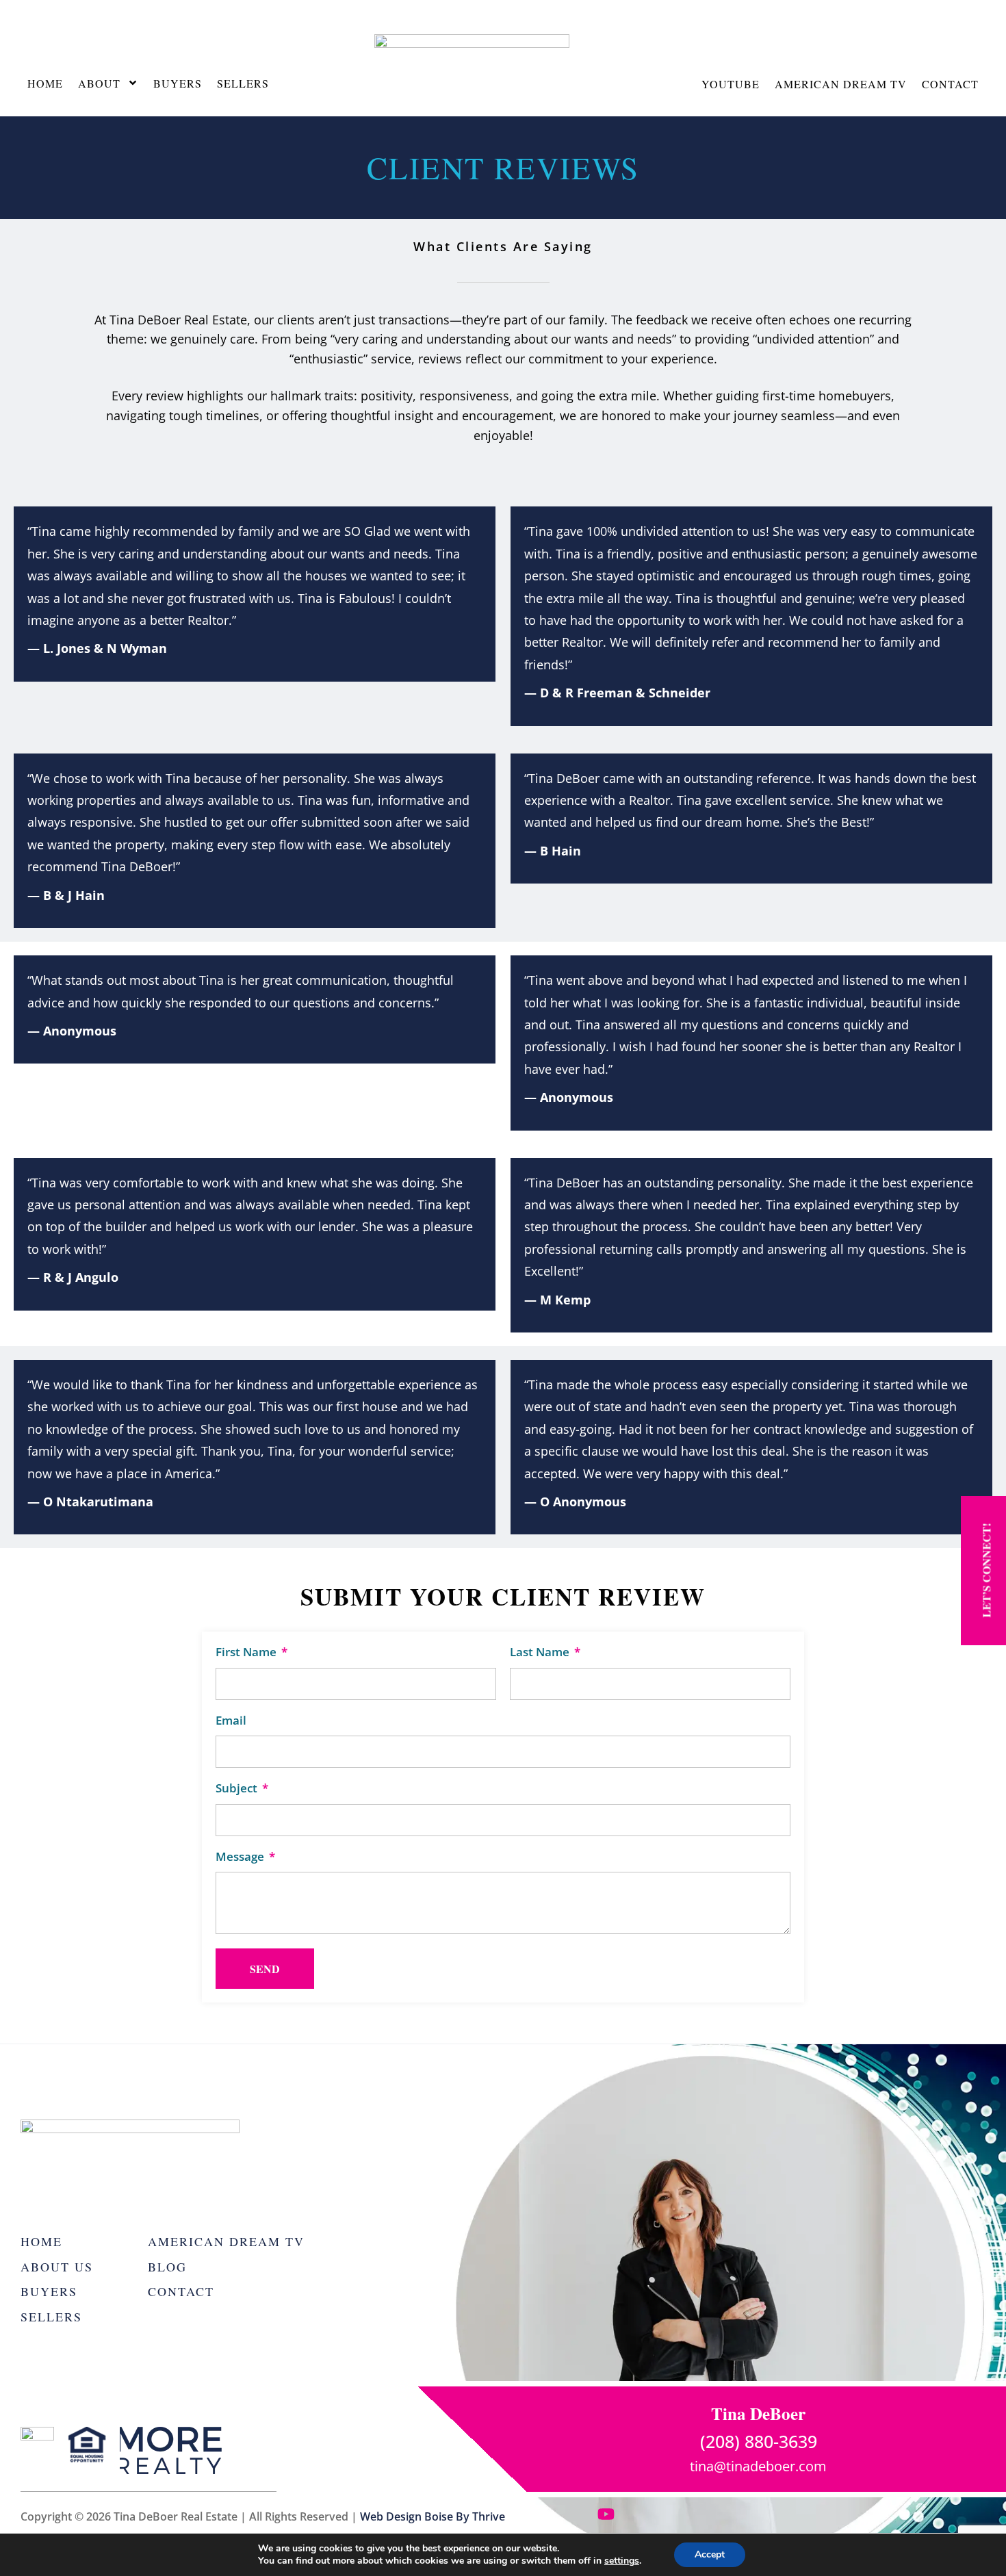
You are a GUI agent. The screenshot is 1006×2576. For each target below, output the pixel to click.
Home (45, 83)
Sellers (243, 83)
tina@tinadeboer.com (758, 2466)
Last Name (541, 1652)
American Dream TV (841, 84)
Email (231, 1721)
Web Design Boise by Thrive (433, 2516)
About (99, 83)
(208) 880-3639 (759, 2441)
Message (241, 1857)
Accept (710, 2554)
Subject (238, 1789)
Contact (950, 84)
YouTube (731, 84)
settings (622, 2561)
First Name (247, 1652)
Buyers (178, 83)
